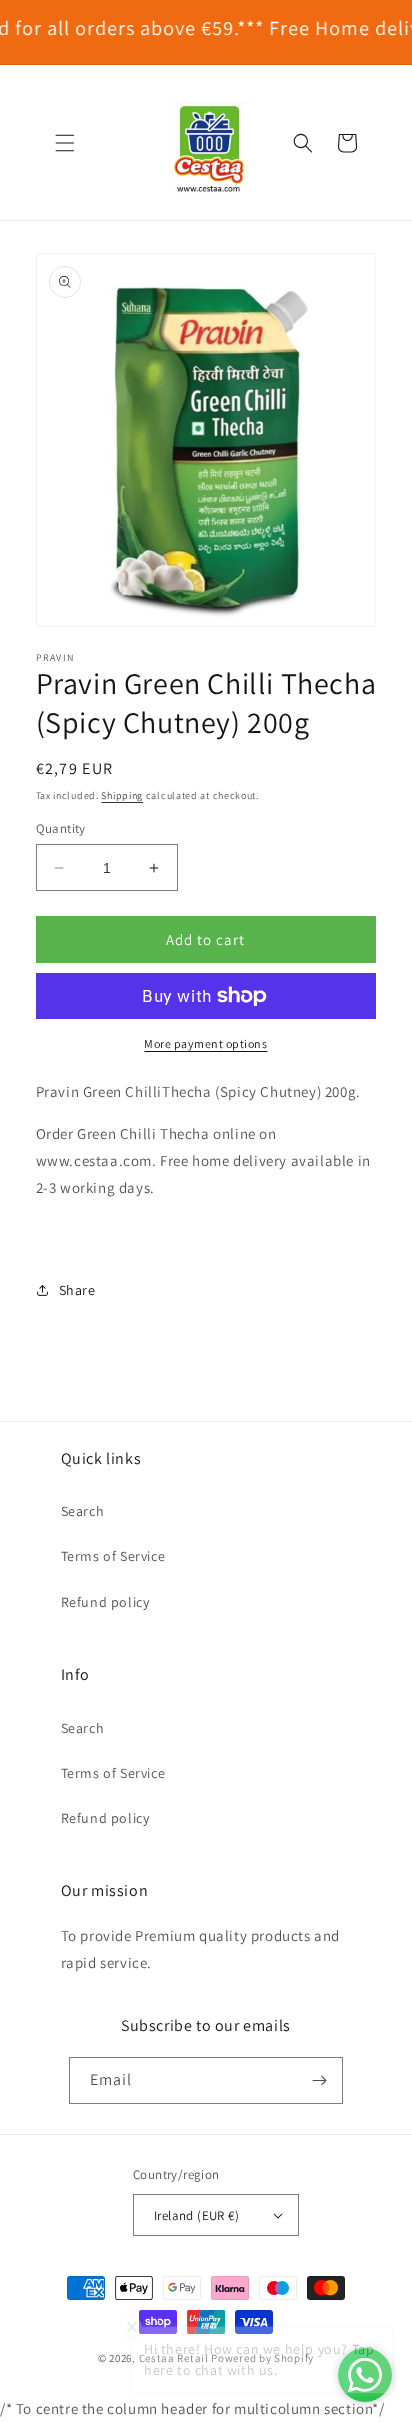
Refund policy (105, 1602)
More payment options (205, 1043)
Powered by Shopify (262, 2358)
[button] (65, 143)
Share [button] (77, 1290)
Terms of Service (113, 1556)
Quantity (61, 828)
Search (83, 1511)
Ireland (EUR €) (196, 2215)
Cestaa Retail (174, 2358)
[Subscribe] (320, 2080)
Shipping (122, 795)
